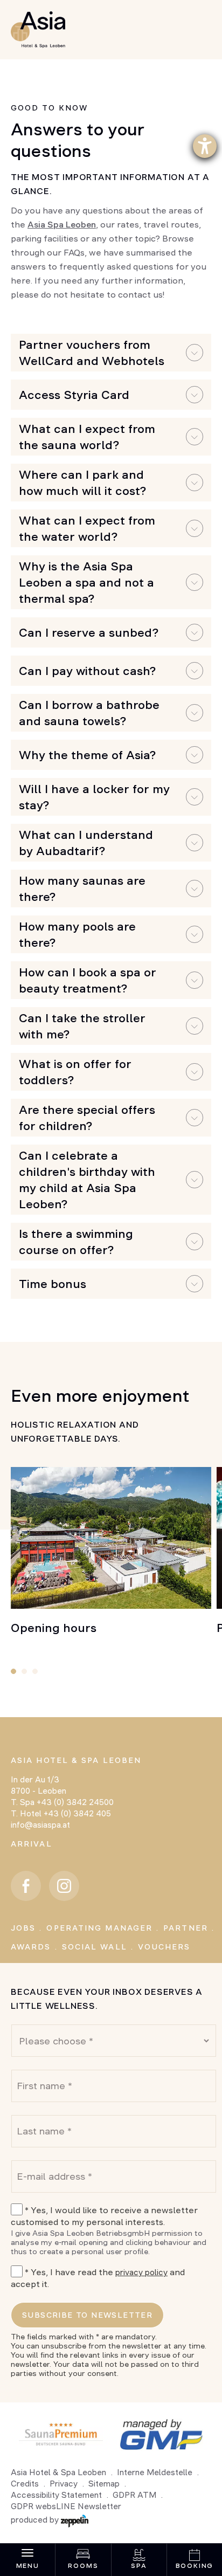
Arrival (32, 1844)
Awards (31, 1947)
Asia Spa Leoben (62, 224)
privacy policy (141, 2272)
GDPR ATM (134, 2495)
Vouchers (164, 1947)
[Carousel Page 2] (24, 1671)
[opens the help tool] (205, 146)
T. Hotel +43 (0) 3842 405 (61, 1813)
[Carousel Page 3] (35, 1671)
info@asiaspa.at (40, 1825)
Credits (25, 2484)
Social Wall (95, 1947)
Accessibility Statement (56, 2495)
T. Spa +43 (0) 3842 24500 (62, 1802)
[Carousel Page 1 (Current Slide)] (13, 1671)
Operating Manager (99, 1928)
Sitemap (104, 2484)
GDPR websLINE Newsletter (66, 2506)
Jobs (23, 1928)
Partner (186, 1928)
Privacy (64, 2484)
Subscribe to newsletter (87, 2315)
